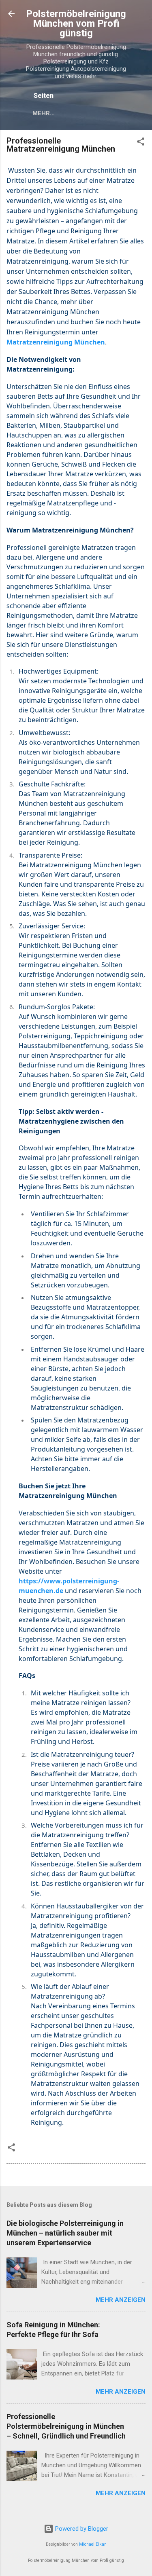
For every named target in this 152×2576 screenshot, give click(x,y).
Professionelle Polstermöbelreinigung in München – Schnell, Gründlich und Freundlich (66, 2426)
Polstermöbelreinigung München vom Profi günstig (76, 23)
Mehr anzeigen (121, 2300)
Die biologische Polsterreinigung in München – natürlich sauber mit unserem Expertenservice (65, 2233)
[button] (141, 143)
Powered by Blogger (81, 2529)
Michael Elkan (93, 2544)
